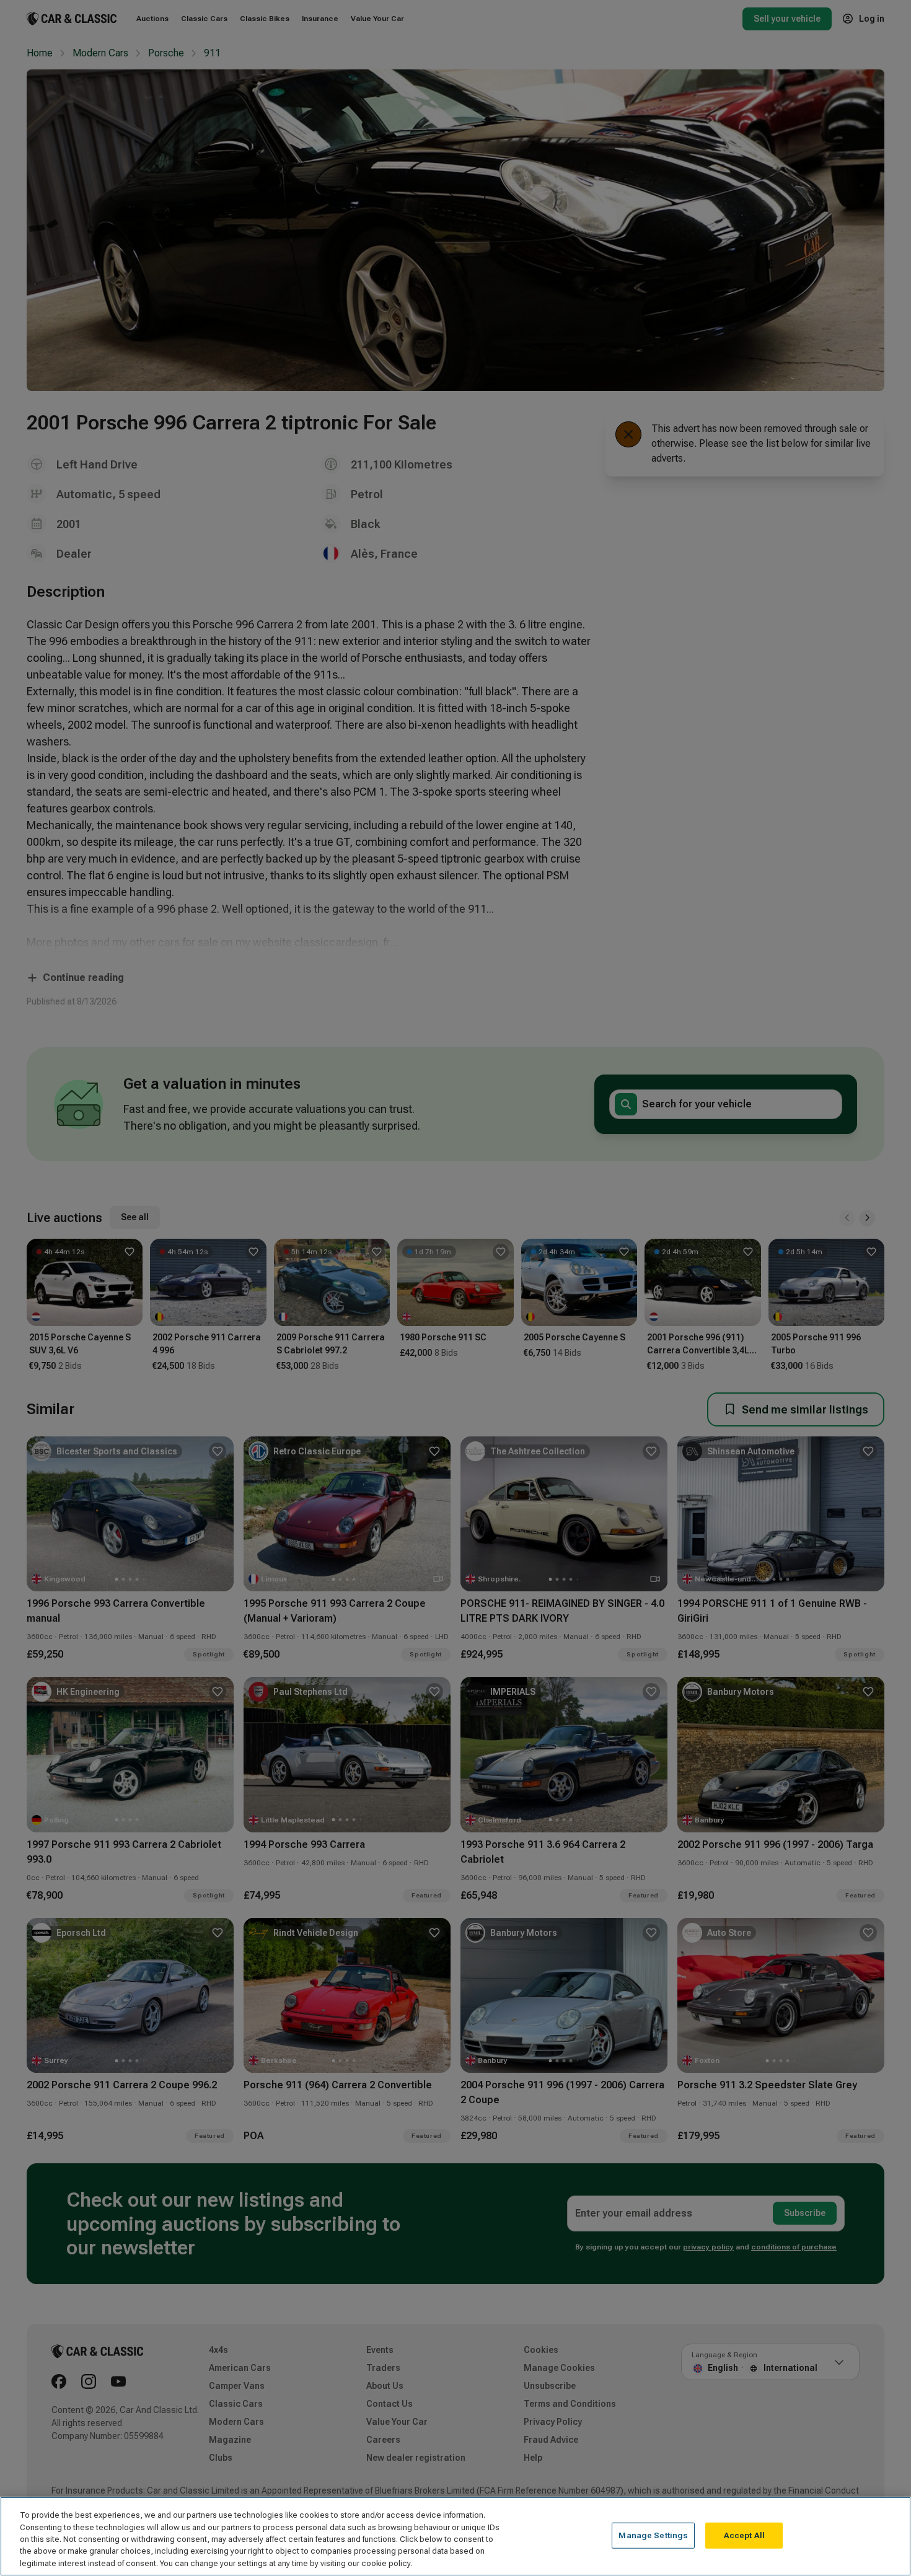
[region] (455, 2536)
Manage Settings (653, 2535)
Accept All (744, 2535)
